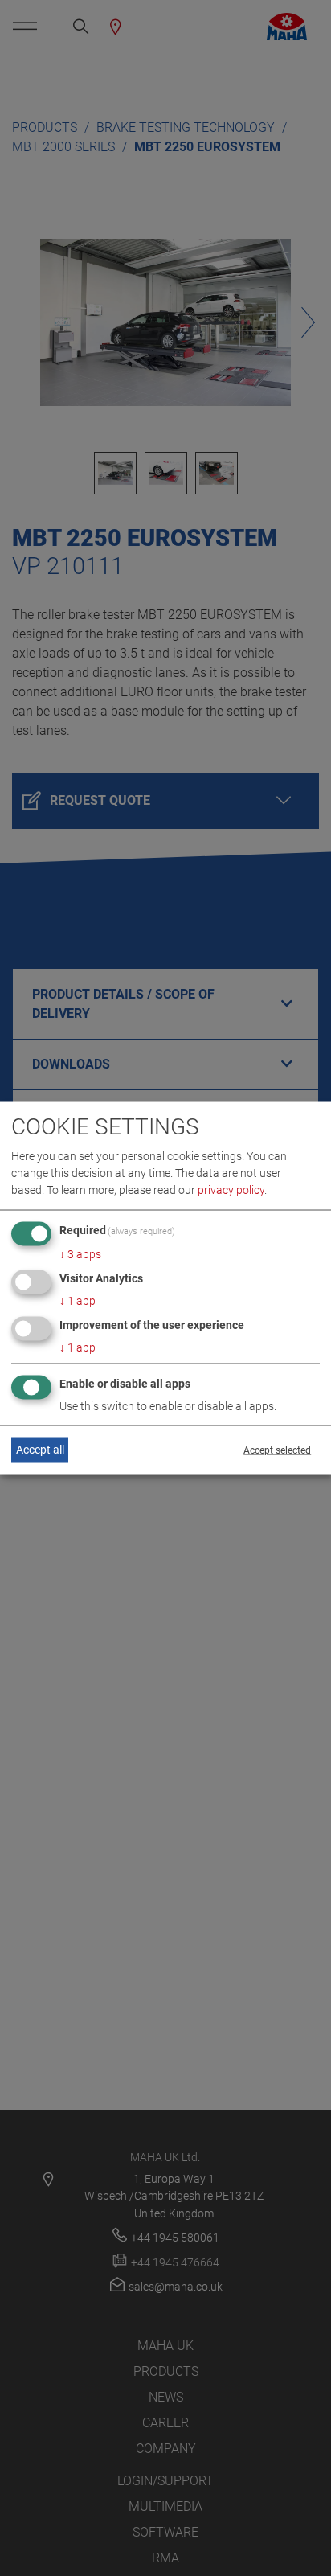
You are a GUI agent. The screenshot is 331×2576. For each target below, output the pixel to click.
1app (78, 1301)
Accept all (40, 1450)
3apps (80, 1254)
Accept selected (277, 1450)
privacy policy (231, 1190)
